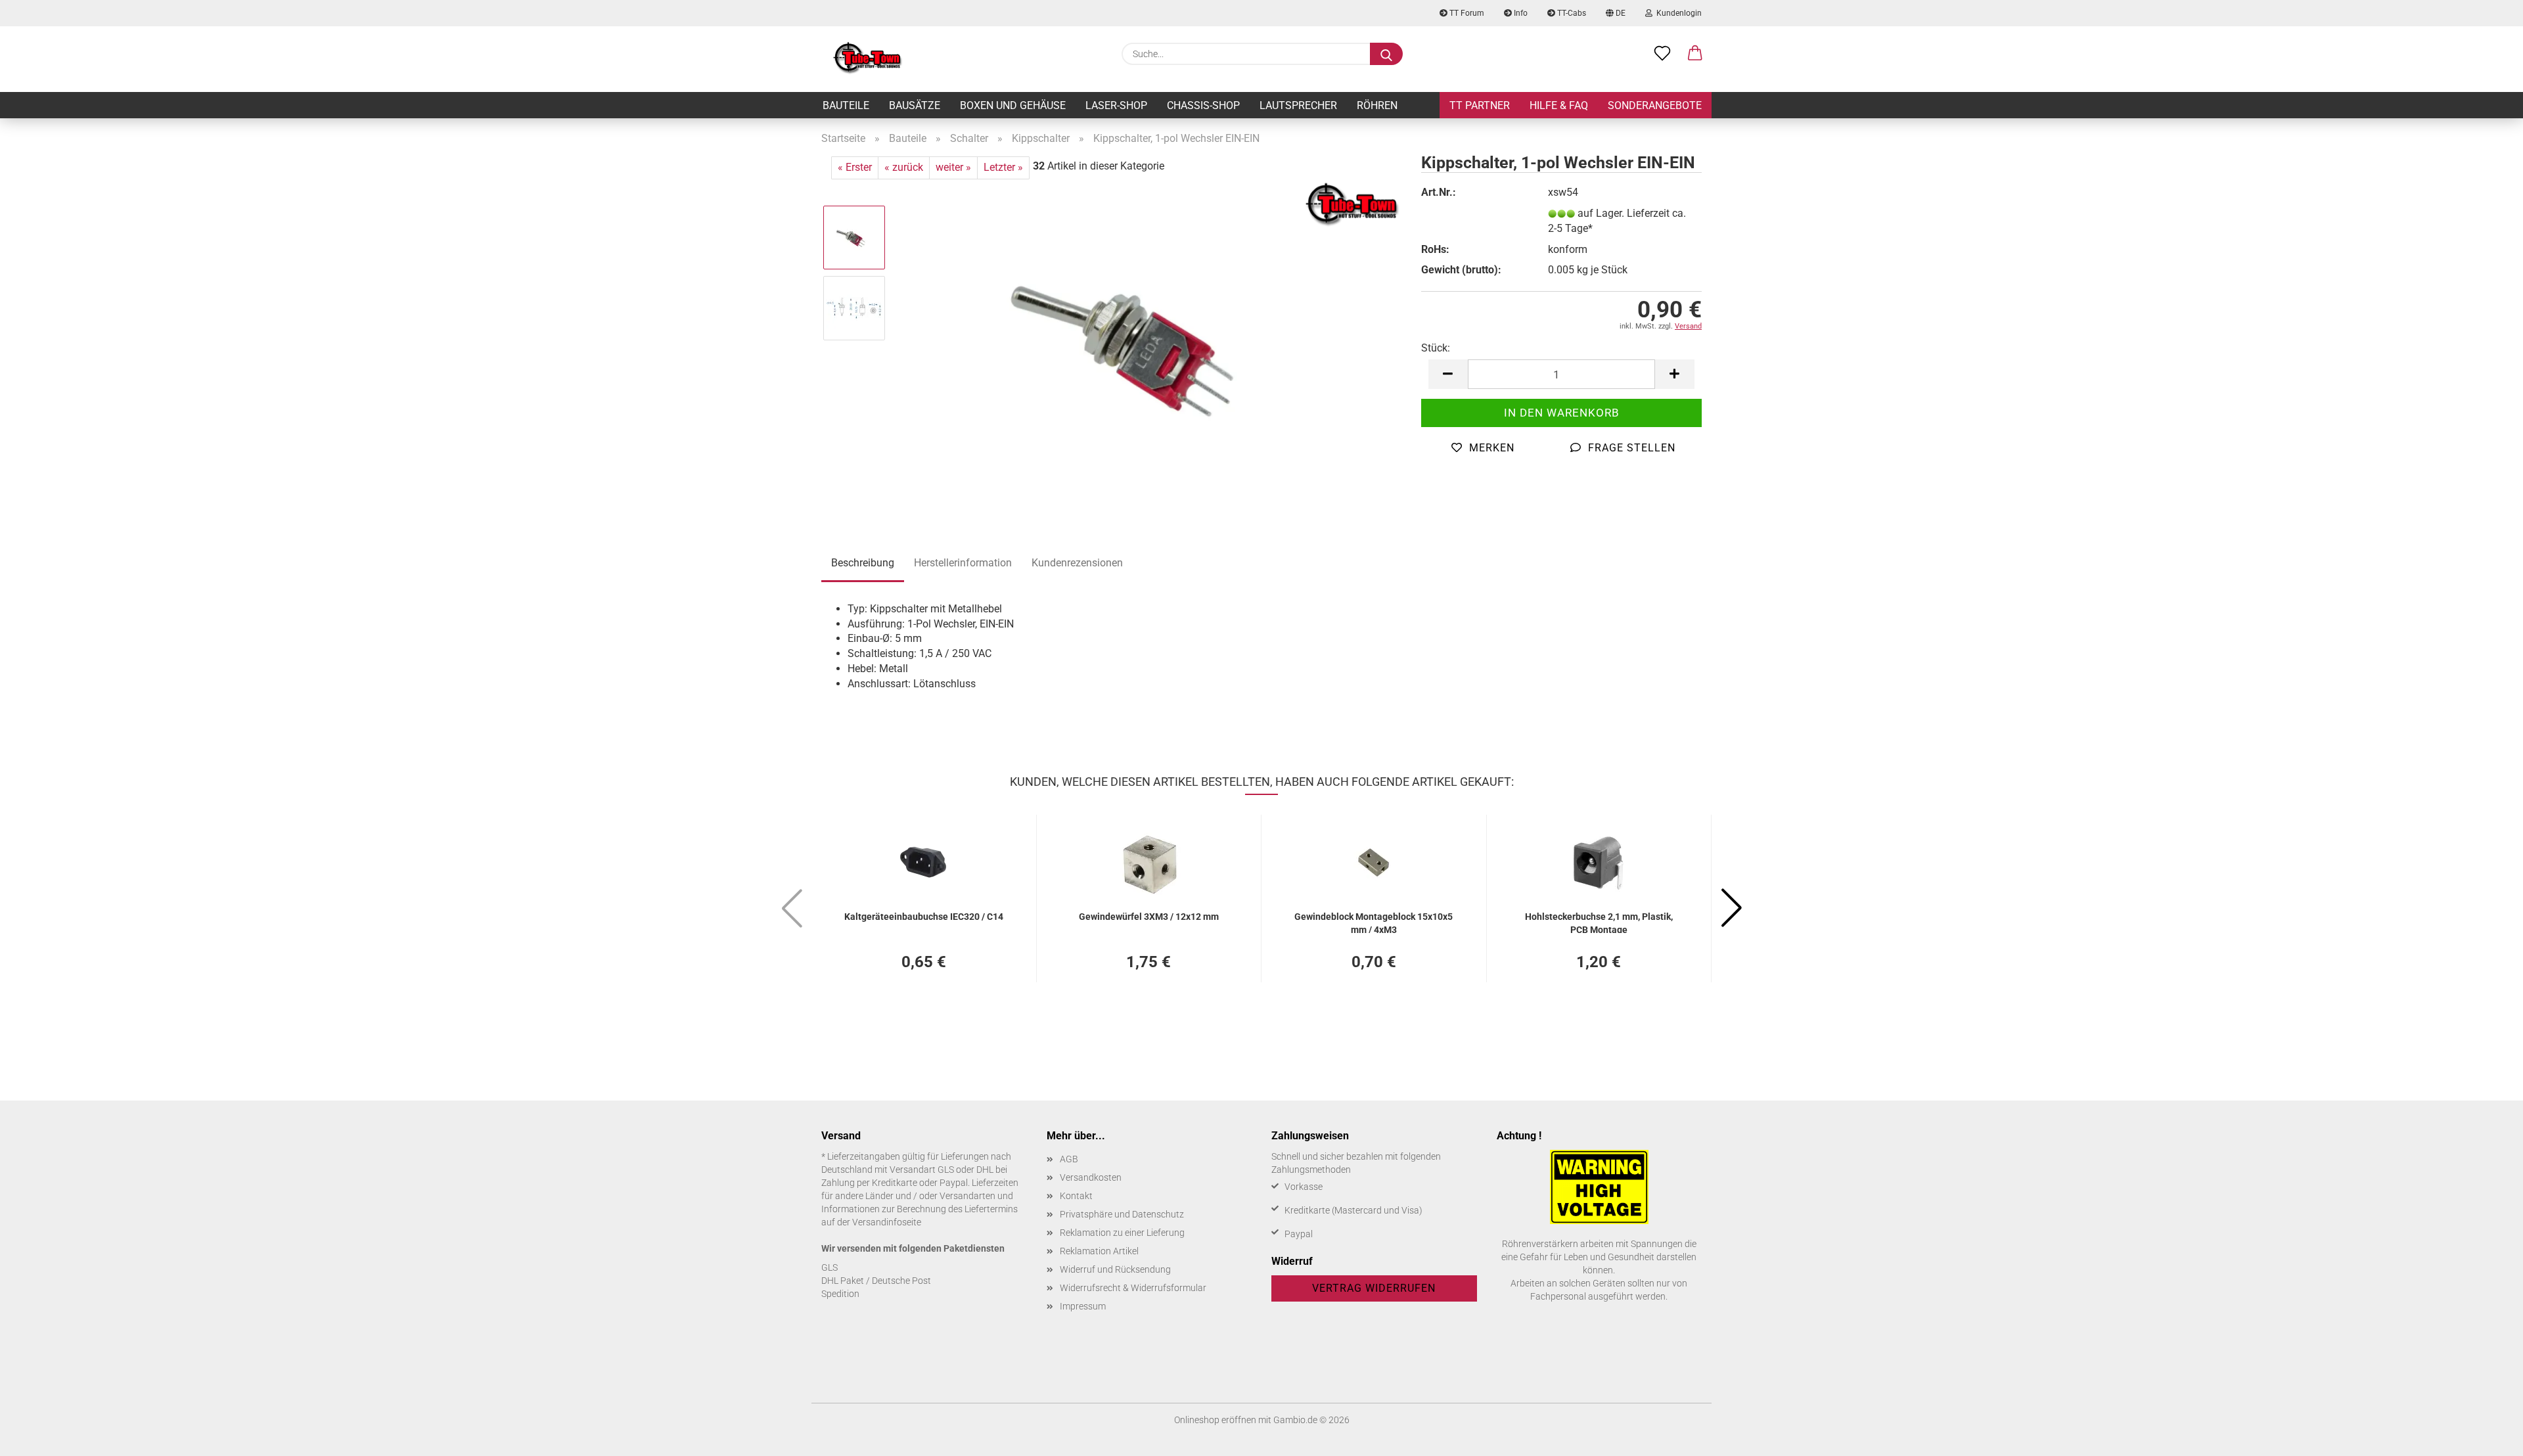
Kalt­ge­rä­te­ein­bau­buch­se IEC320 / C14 (924, 917)
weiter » (953, 167)
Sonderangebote (1655, 105)
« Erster (855, 167)
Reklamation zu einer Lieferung (1122, 1233)
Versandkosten (1091, 1177)
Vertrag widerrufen (1374, 1288)
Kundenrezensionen (1077, 563)
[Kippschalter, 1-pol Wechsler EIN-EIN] (1149, 343)
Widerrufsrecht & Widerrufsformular (1133, 1288)
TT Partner (1480, 105)
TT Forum (1466, 13)
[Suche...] (1386, 54)
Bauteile (846, 105)
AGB (1069, 1159)
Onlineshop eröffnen (1215, 1420)
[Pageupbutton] (2487, 1436)
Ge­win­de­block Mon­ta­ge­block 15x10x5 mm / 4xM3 (1374, 922)
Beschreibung (863, 563)
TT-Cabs (1571, 13)
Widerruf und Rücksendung (1115, 1269)
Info (1520, 13)
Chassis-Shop (1203, 105)
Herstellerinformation (963, 563)
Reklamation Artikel (1099, 1251)
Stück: (1436, 348)
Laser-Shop (1116, 105)
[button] (1695, 54)
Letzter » (1003, 167)
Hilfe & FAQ (1559, 105)
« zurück (904, 167)
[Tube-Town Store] (868, 59)
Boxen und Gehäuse (1013, 105)
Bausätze (915, 105)
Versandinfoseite (887, 1222)
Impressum (1083, 1306)
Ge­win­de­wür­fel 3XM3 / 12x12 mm (1149, 917)
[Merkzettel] (1662, 54)
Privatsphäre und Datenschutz (1122, 1214)
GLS (830, 1267)
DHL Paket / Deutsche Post (876, 1281)
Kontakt (1076, 1196)
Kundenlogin (1677, 13)
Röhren (1377, 105)
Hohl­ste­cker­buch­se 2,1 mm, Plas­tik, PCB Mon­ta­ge (1599, 922)
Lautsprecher (1298, 105)
